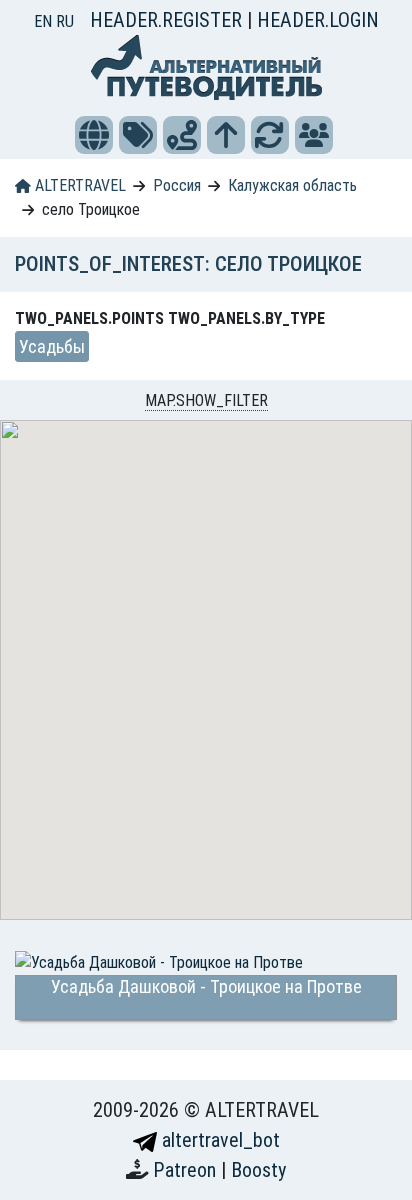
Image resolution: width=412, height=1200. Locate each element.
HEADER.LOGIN (318, 20)
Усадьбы (52, 346)
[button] (94, 135)
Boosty (258, 1170)
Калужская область (292, 185)
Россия (177, 185)
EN (45, 21)
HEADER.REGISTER (168, 20)
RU (65, 21)
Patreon (187, 1170)
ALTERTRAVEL (78, 185)
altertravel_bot (218, 1140)
